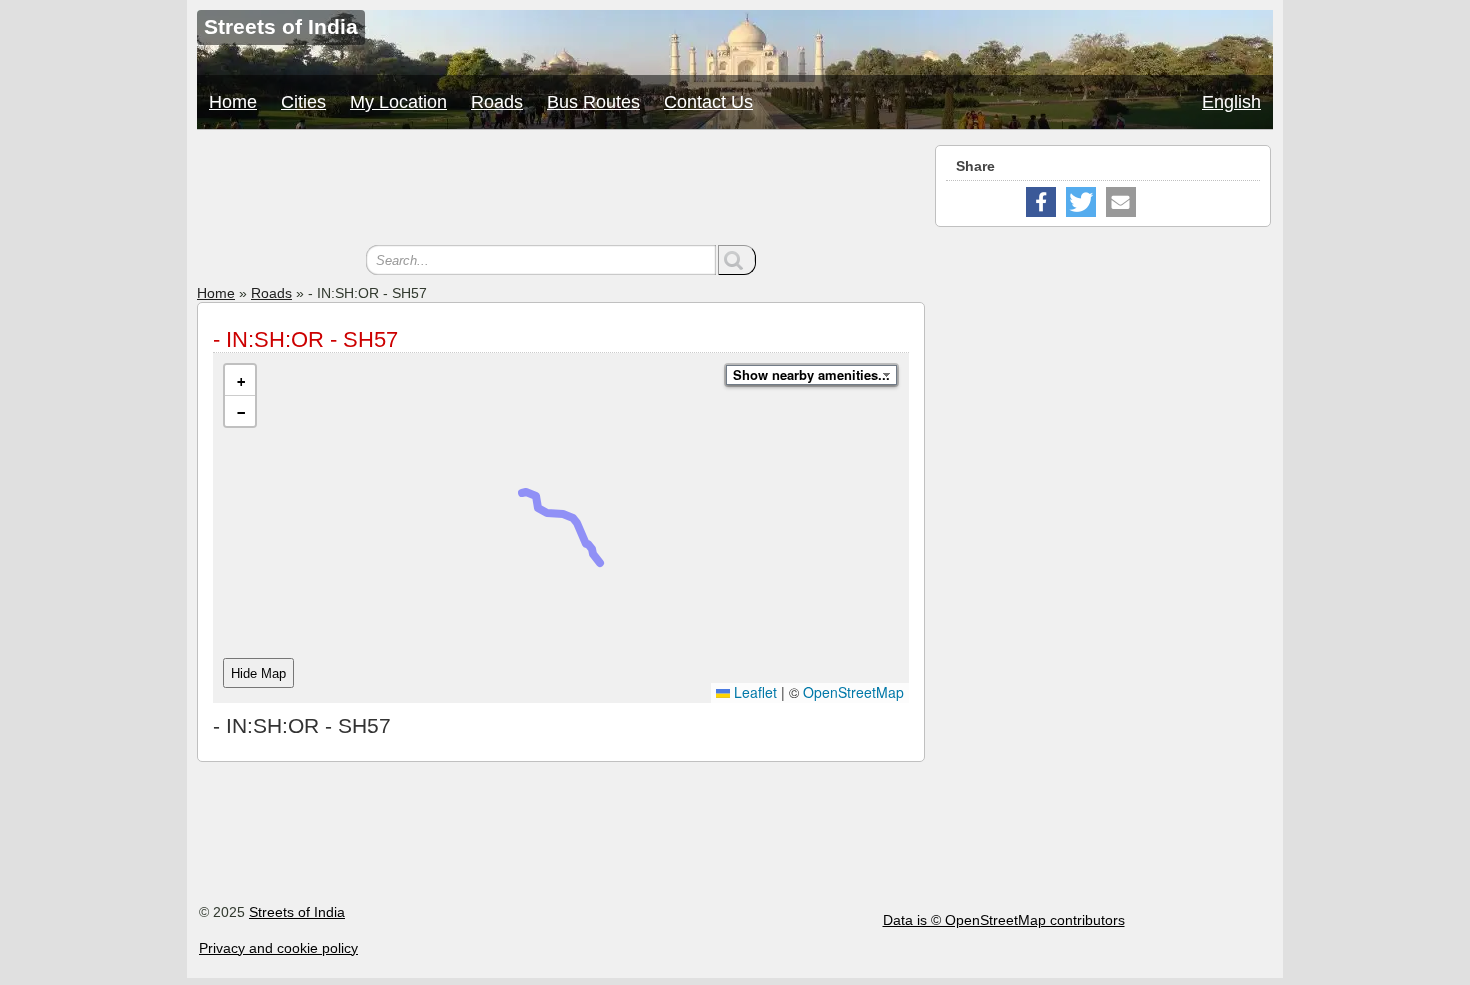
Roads (497, 102)
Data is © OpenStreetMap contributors (1004, 920)
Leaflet (753, 692)
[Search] (737, 260)
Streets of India (297, 912)
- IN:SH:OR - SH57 (305, 339)
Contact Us (708, 102)
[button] (240, 380)
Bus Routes (593, 102)
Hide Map (258, 673)
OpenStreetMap (853, 692)
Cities (303, 102)
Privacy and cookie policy (278, 948)
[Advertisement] (561, 190)
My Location (398, 102)
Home (233, 102)
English (1231, 102)
